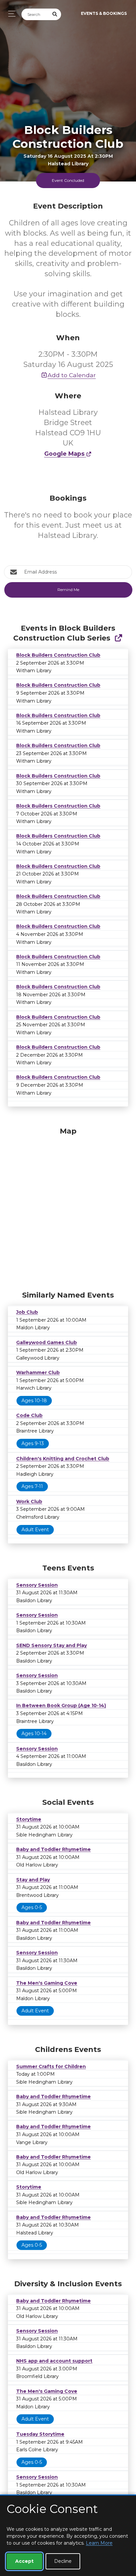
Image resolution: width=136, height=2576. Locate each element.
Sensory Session (37, 1585)
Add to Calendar (72, 375)
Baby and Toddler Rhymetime (53, 1849)
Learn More (99, 2543)
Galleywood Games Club (47, 1342)
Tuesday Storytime (40, 2434)
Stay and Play (33, 1880)
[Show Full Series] (118, 638)
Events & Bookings (104, 13)
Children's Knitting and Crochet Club (63, 1459)
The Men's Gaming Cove (47, 1983)
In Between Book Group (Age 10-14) (61, 1705)
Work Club (29, 1502)
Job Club (27, 1312)
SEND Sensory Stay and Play (51, 1645)
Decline (63, 2561)
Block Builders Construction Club (58, 655)
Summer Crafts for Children (51, 2066)
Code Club (29, 1415)
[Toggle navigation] (10, 14)
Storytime (29, 1819)
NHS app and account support (54, 2361)
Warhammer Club (38, 1372)
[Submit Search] (55, 14)
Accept (24, 2561)
